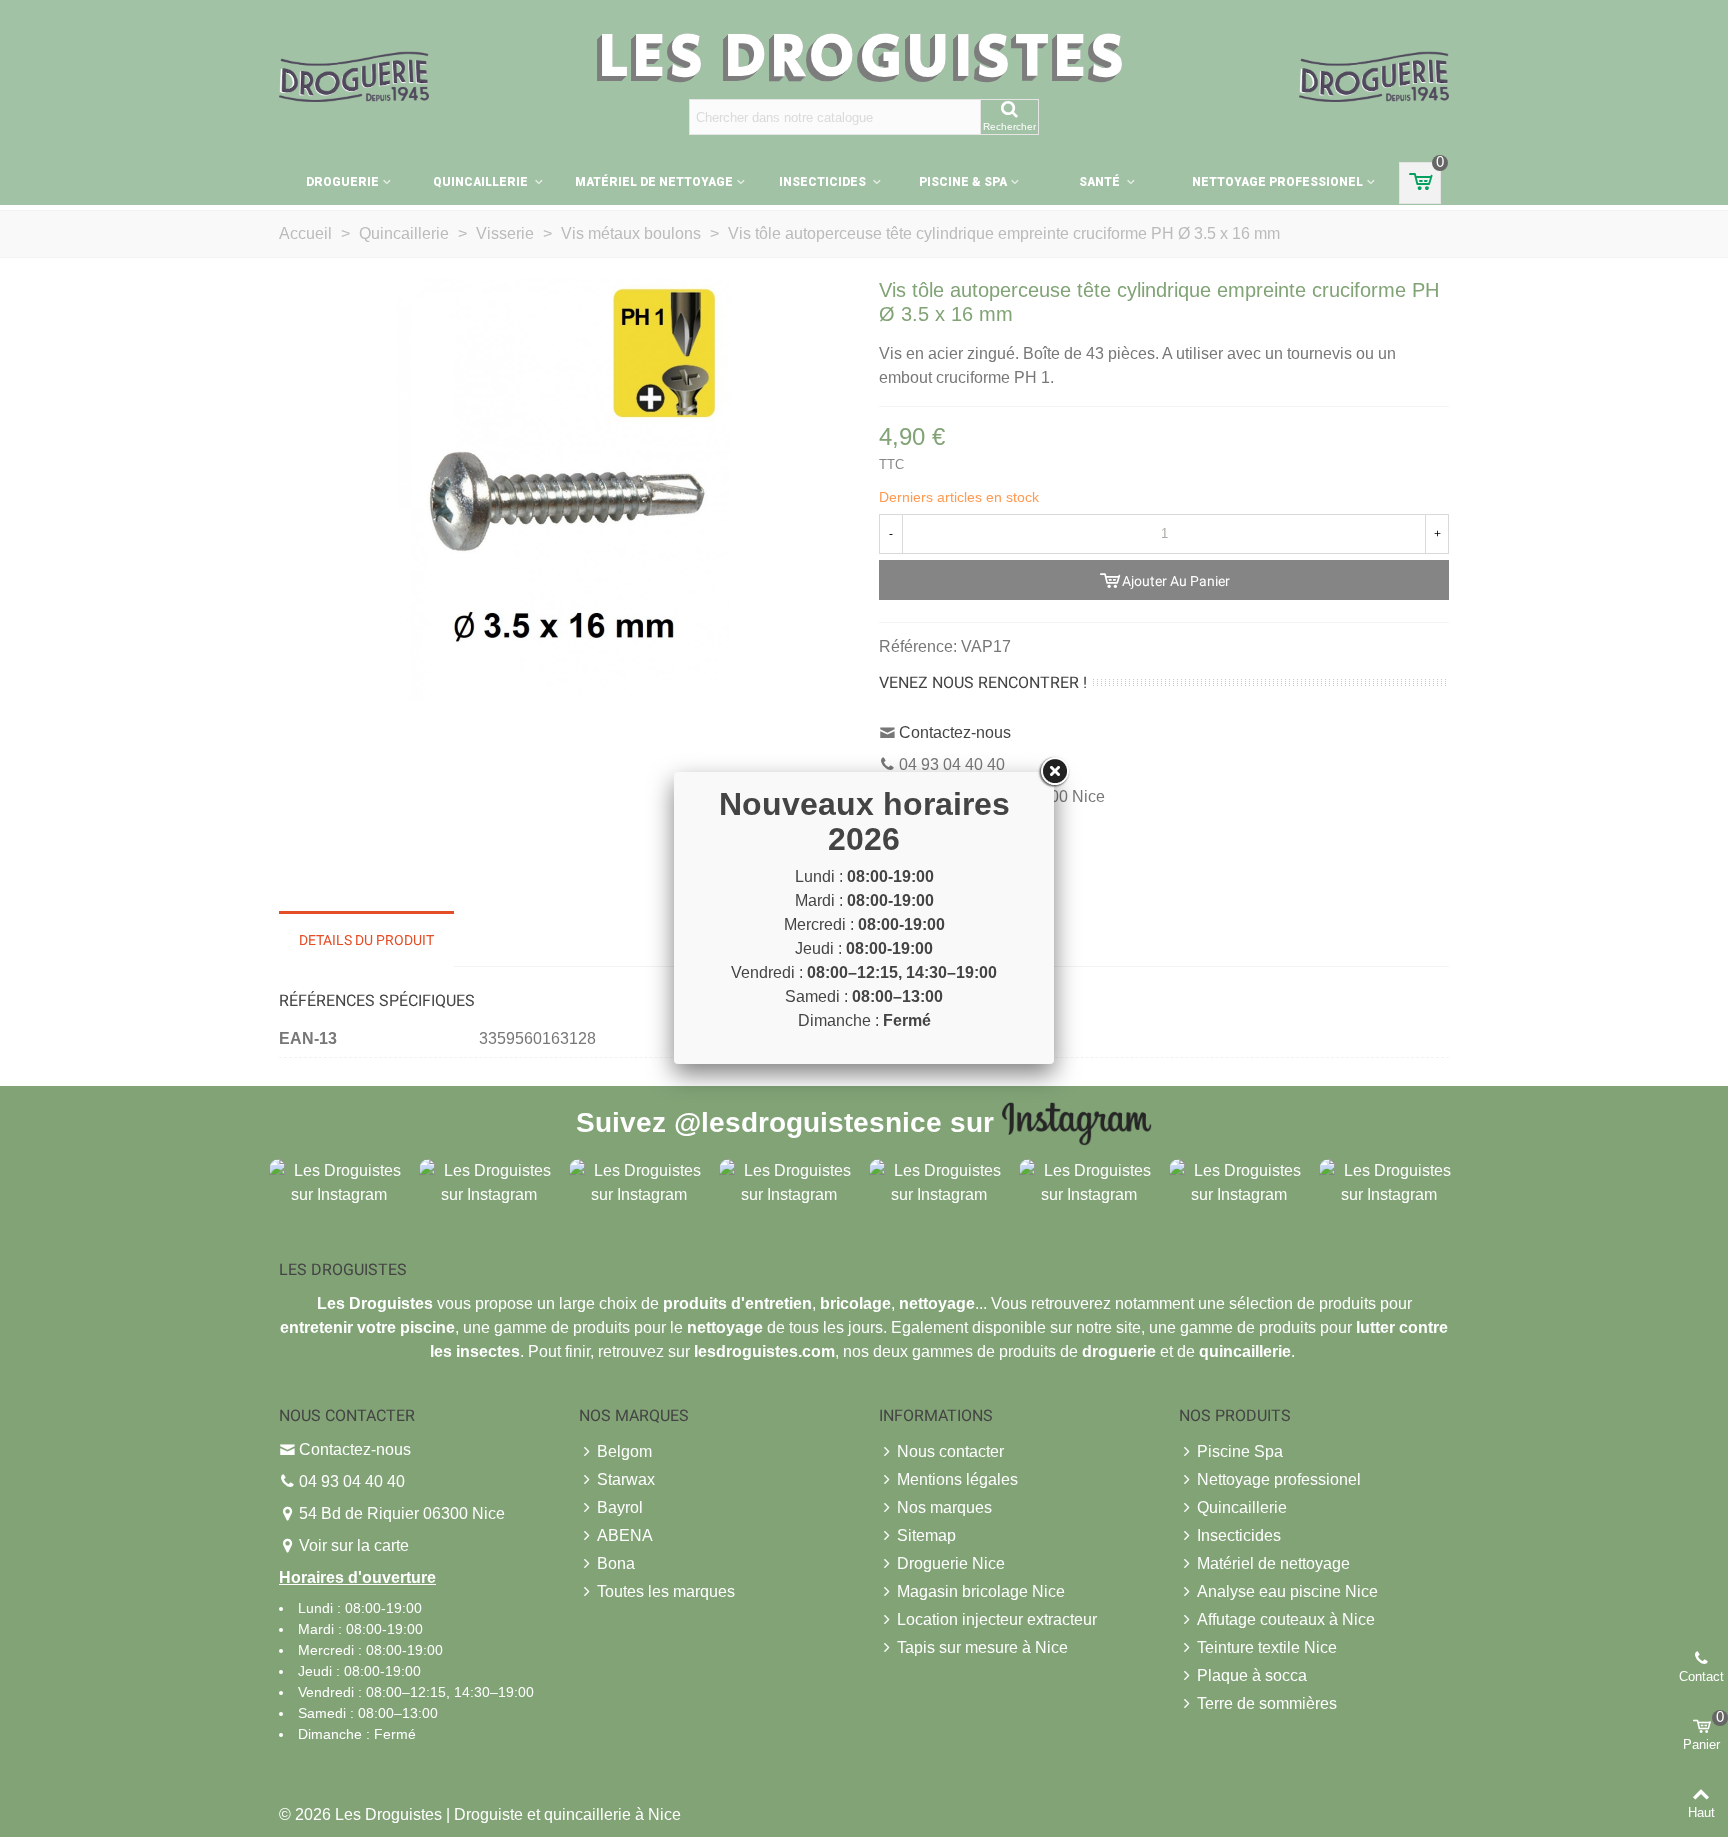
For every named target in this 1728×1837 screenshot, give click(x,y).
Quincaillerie (482, 182)
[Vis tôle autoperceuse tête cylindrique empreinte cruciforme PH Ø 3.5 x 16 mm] (564, 488)
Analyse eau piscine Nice (1287, 1591)
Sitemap (926, 1535)
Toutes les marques (666, 1591)
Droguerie (342, 182)
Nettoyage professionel (1277, 182)
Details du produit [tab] (366, 940)
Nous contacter (950, 1451)
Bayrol (620, 1507)
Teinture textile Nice (1267, 1647)
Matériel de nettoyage (654, 182)
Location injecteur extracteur (997, 1619)
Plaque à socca (1252, 1675)
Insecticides (824, 182)
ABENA (625, 1535)
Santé (1101, 182)
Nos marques (944, 1507)
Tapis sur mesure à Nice (982, 1647)
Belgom (624, 1451)
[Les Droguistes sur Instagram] (339, 1181)
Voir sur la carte (354, 1545)
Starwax (626, 1479)
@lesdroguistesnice (808, 1121)
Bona (616, 1563)
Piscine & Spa (963, 182)
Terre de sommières (1267, 1703)
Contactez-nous (955, 732)
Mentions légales (957, 1479)
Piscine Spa (1240, 1451)
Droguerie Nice (951, 1563)
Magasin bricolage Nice (981, 1591)
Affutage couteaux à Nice (1286, 1619)
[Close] (1054, 772)
